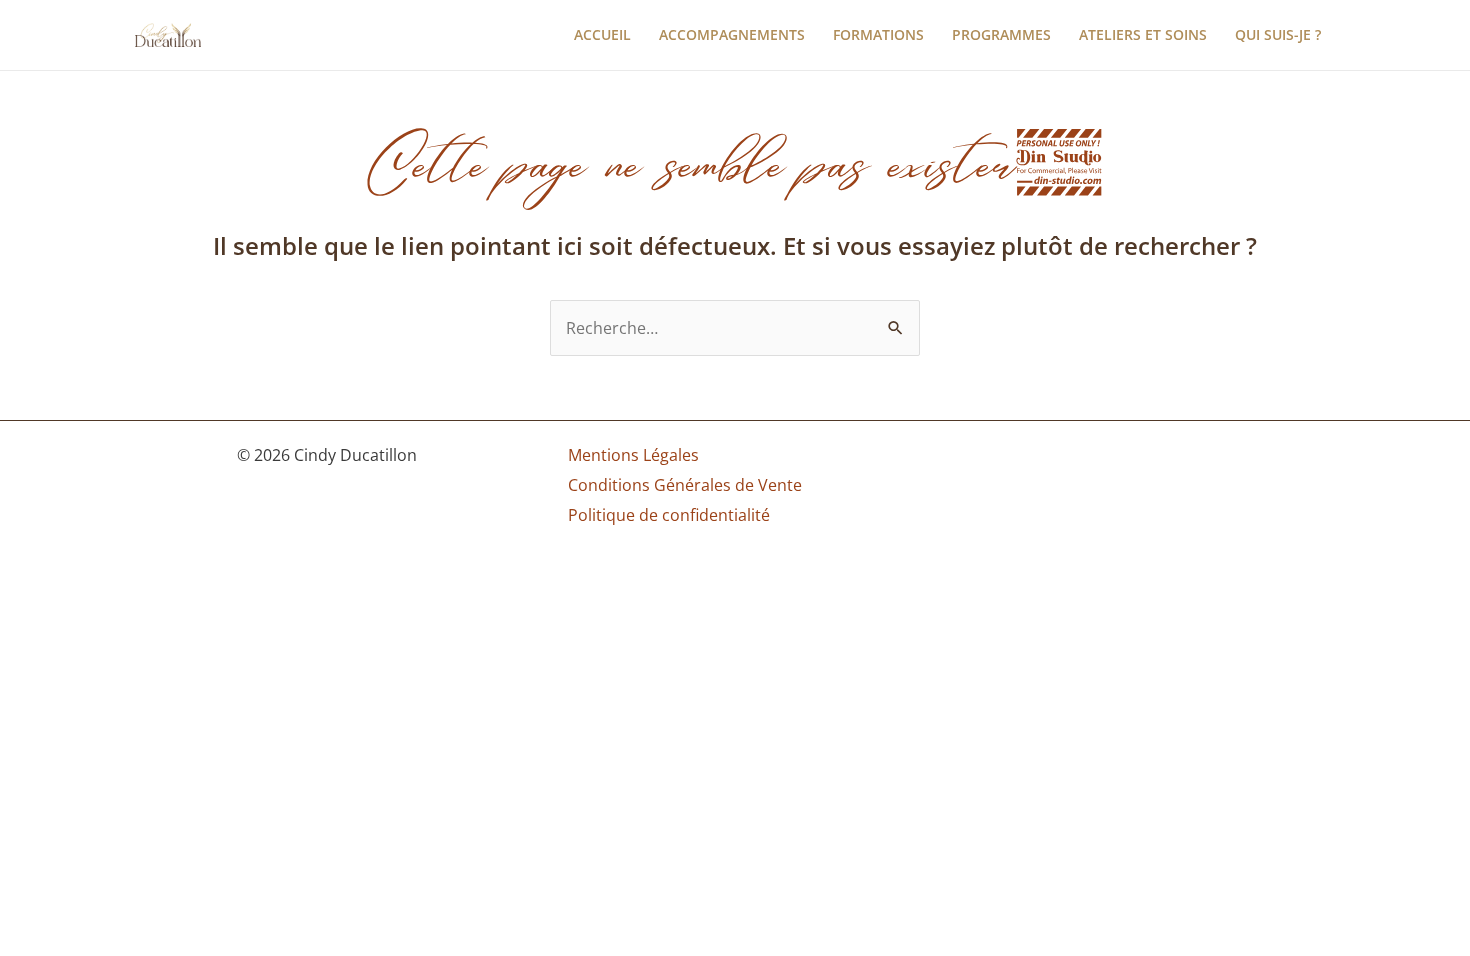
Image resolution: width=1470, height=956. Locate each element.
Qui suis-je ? (1278, 34)
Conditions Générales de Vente (685, 485)
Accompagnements (732, 34)
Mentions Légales (633, 455)
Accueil (602, 34)
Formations (878, 34)
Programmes (1001, 34)
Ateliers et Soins (1143, 34)
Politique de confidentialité (669, 515)
